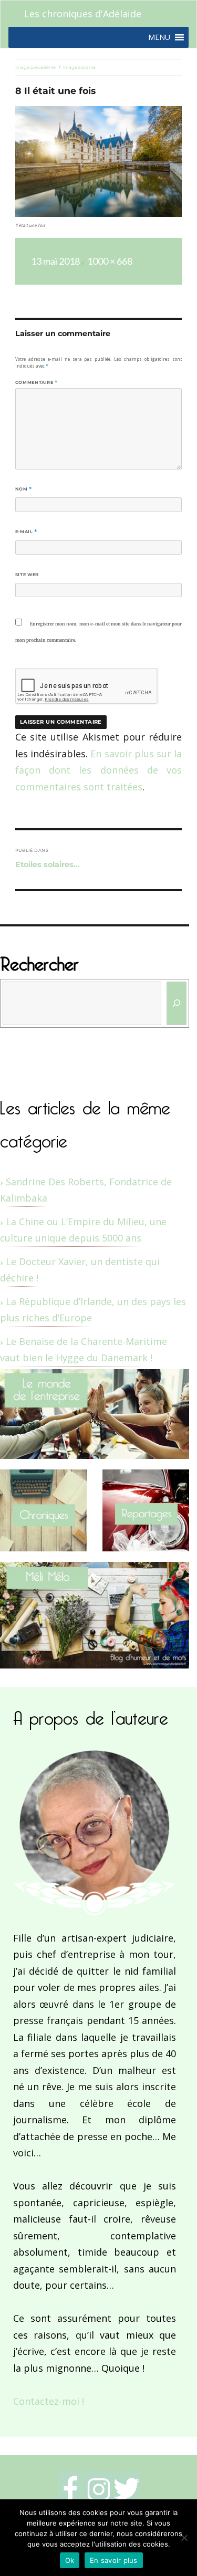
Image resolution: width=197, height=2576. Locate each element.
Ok (70, 2560)
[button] (159, 37)
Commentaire (37, 382)
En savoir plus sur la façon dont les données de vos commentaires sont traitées (98, 770)
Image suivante (79, 67)
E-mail (26, 531)
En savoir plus (114, 2560)
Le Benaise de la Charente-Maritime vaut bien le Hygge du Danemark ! (84, 1350)
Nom (24, 489)
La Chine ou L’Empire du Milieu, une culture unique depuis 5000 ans (83, 1230)
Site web (27, 575)
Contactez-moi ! (49, 2401)
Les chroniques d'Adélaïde (83, 14)
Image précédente (35, 67)
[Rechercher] (177, 1003)
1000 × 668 (110, 261)
